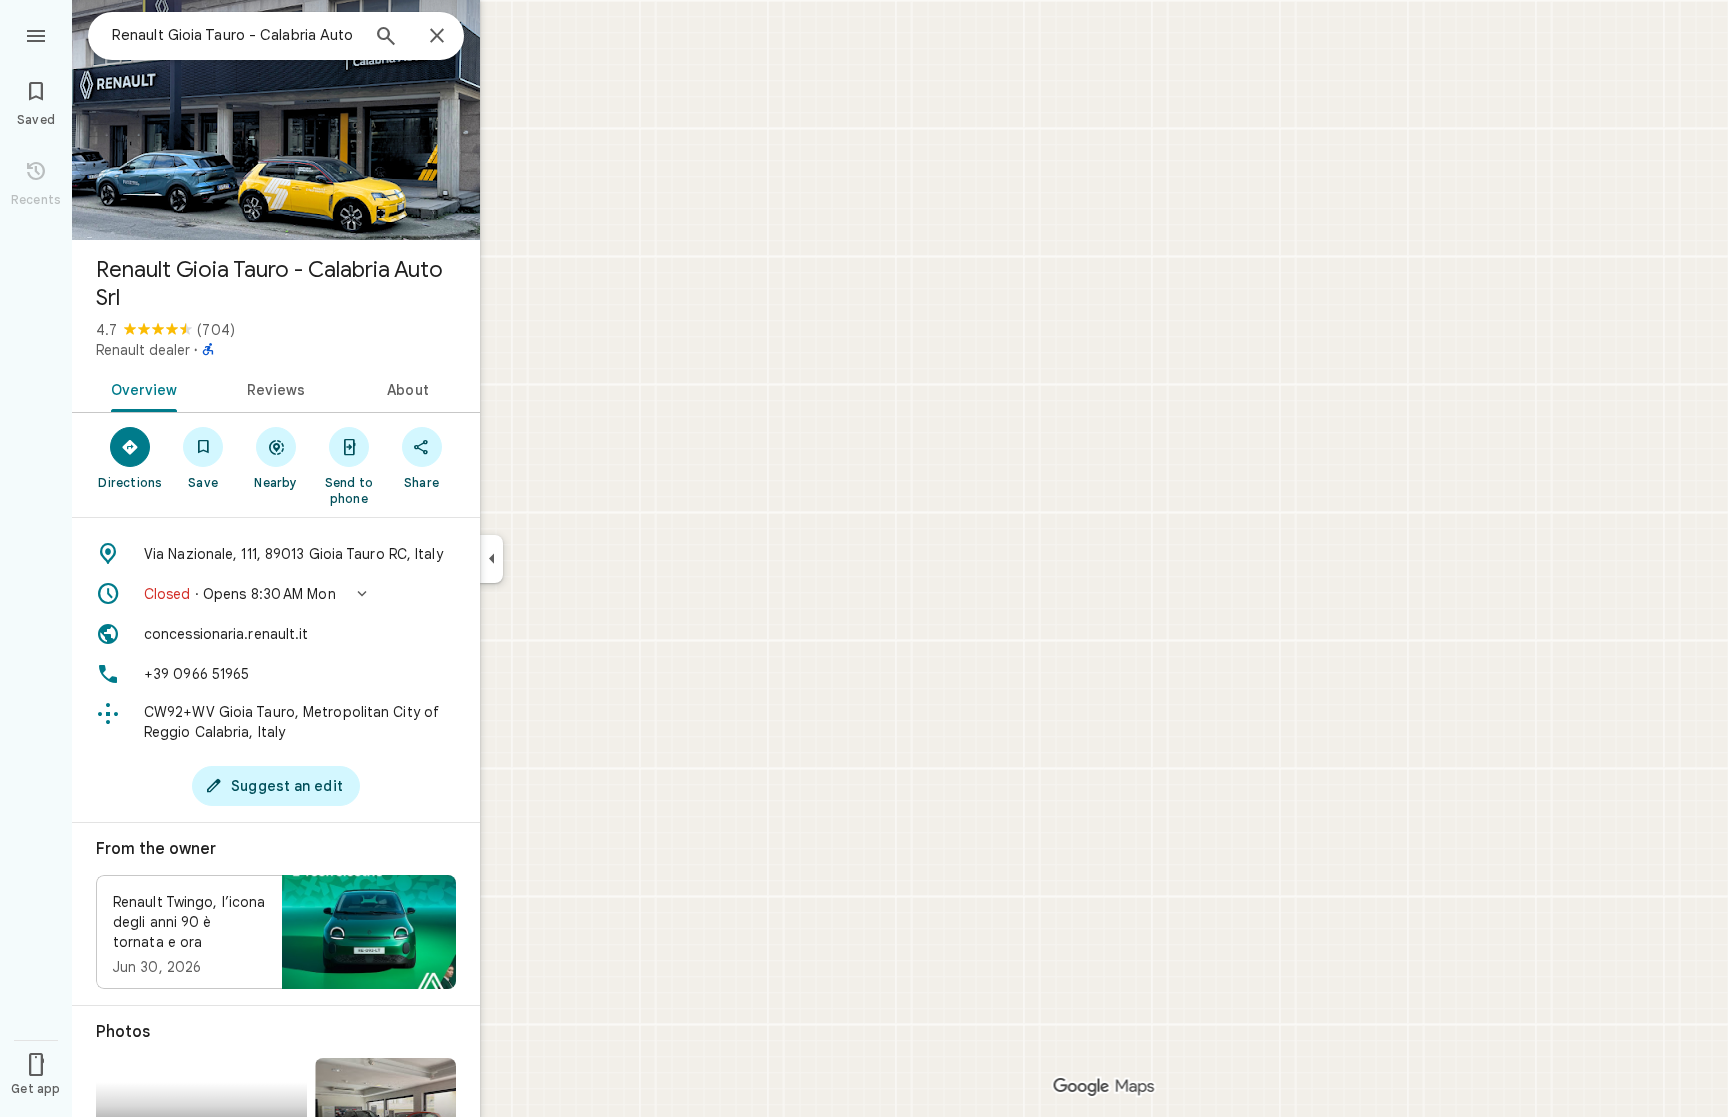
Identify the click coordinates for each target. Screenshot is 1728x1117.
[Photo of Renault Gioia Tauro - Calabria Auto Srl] (276, 120)
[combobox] (235, 35)
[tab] (140, 388)
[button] (276, 594)
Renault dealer (143, 350)
